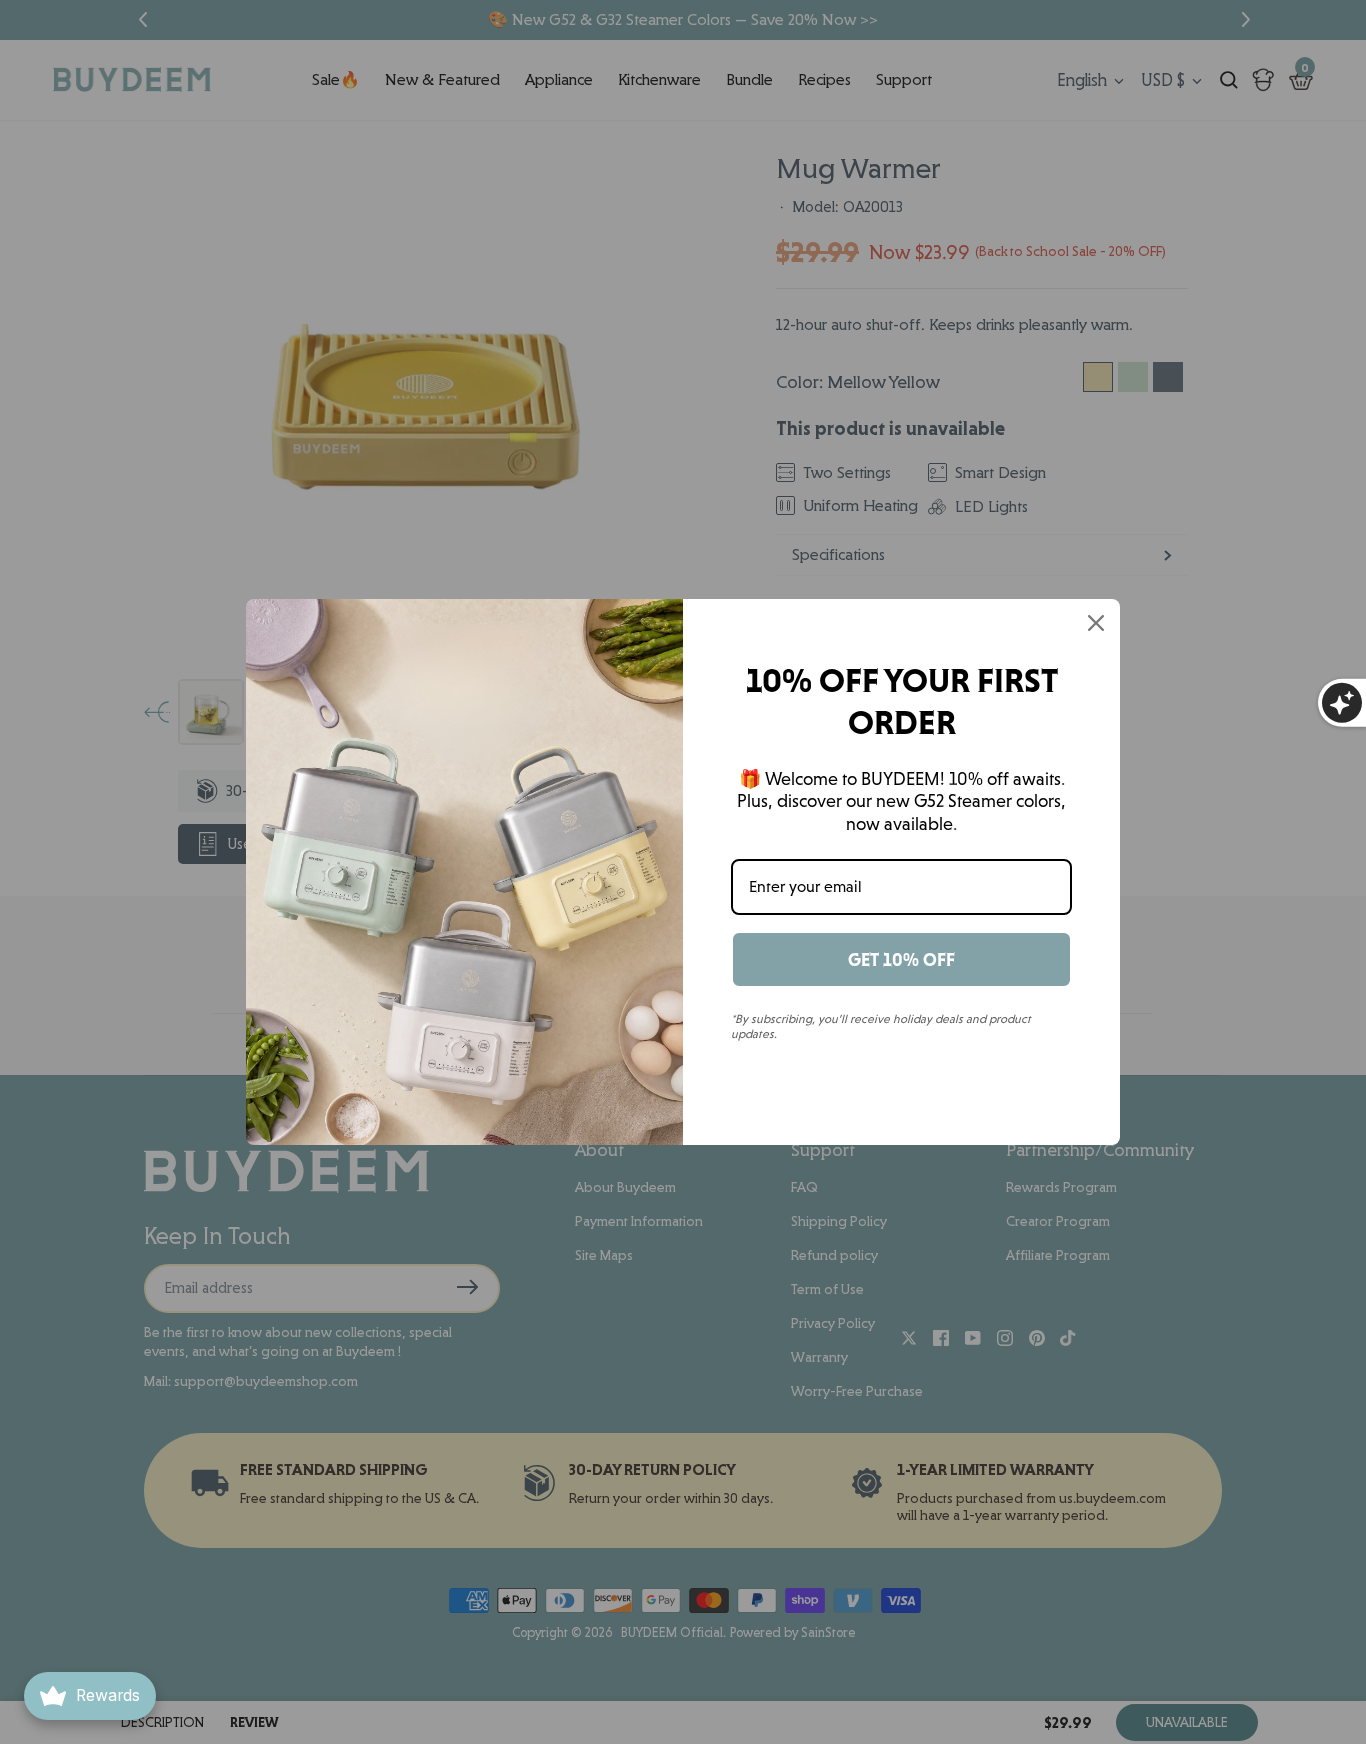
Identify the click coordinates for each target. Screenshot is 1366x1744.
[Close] (1096, 623)
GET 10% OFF (901, 959)
